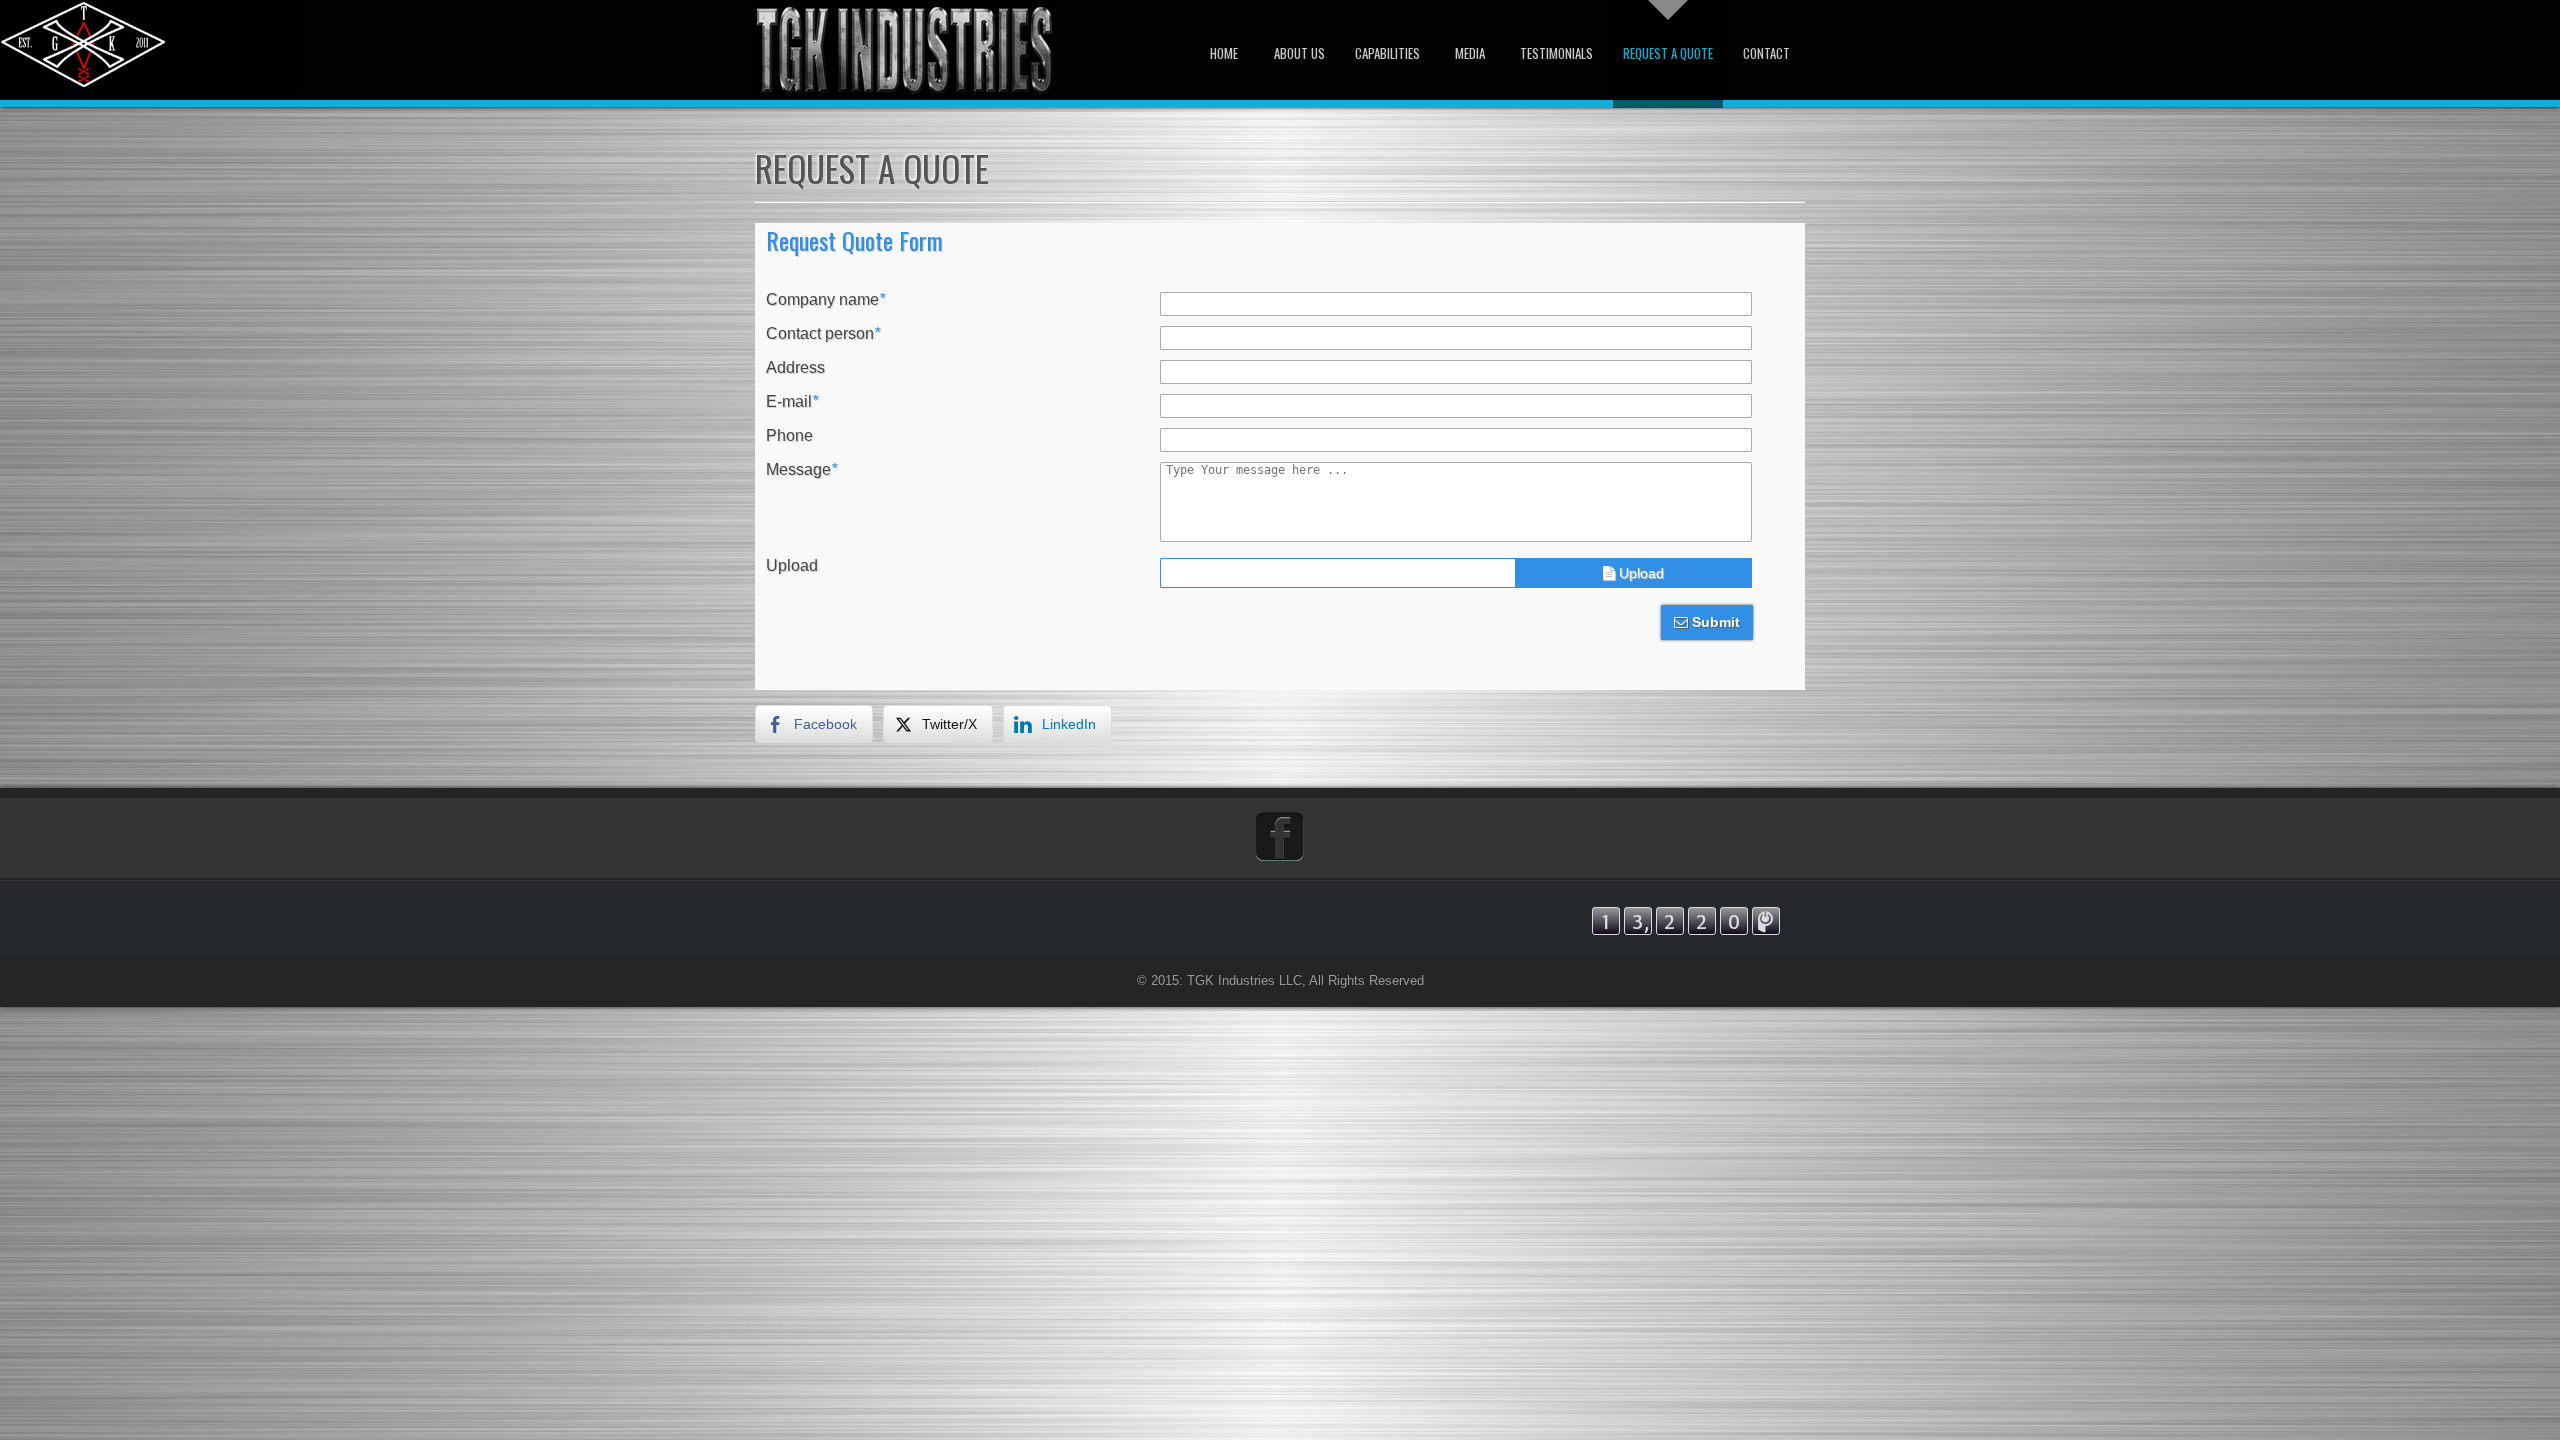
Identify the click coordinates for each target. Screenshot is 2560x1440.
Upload (792, 566)
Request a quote (1668, 53)
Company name (825, 300)
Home (1224, 53)
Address (795, 368)
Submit (1714, 622)
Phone (789, 436)
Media (1470, 53)
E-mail (792, 402)
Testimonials (1556, 53)
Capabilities (1387, 53)
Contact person (823, 334)
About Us (1299, 53)
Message (801, 470)
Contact (1766, 53)
